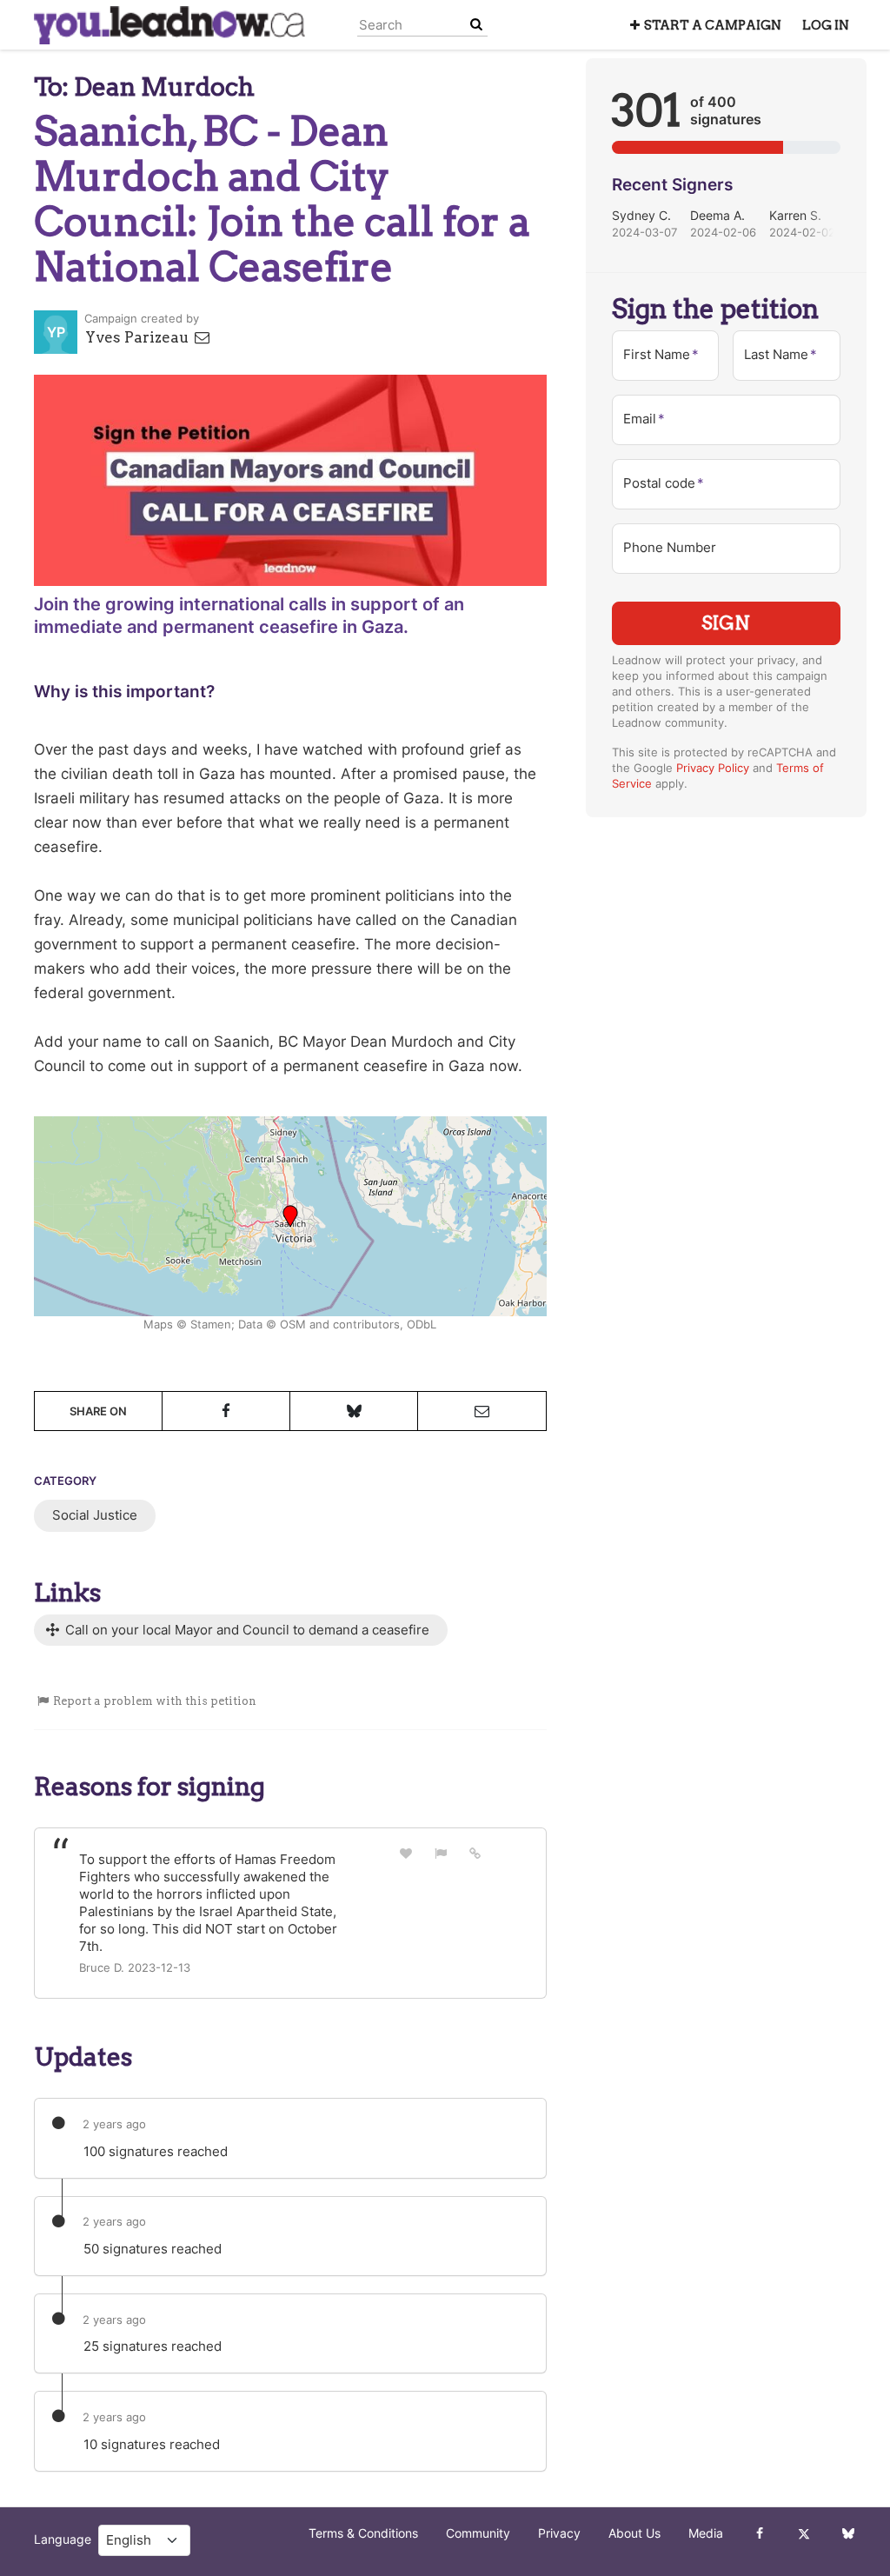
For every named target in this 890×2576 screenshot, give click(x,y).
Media (706, 2533)
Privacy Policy (713, 768)
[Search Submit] (476, 25)
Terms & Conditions (363, 2533)
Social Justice (95, 1515)
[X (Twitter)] (804, 2533)
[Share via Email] (482, 1411)
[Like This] (406, 1853)
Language (63, 2539)
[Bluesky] (848, 2533)
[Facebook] (759, 2533)
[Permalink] (475, 1853)
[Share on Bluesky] (354, 1411)
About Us (634, 2533)
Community (478, 2533)
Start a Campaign (713, 25)
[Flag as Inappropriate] (441, 1853)
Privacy (559, 2533)
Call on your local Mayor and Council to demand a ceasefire (246, 1630)
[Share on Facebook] (226, 1411)
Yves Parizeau (139, 337)
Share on (98, 1411)
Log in (826, 25)
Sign (726, 623)
